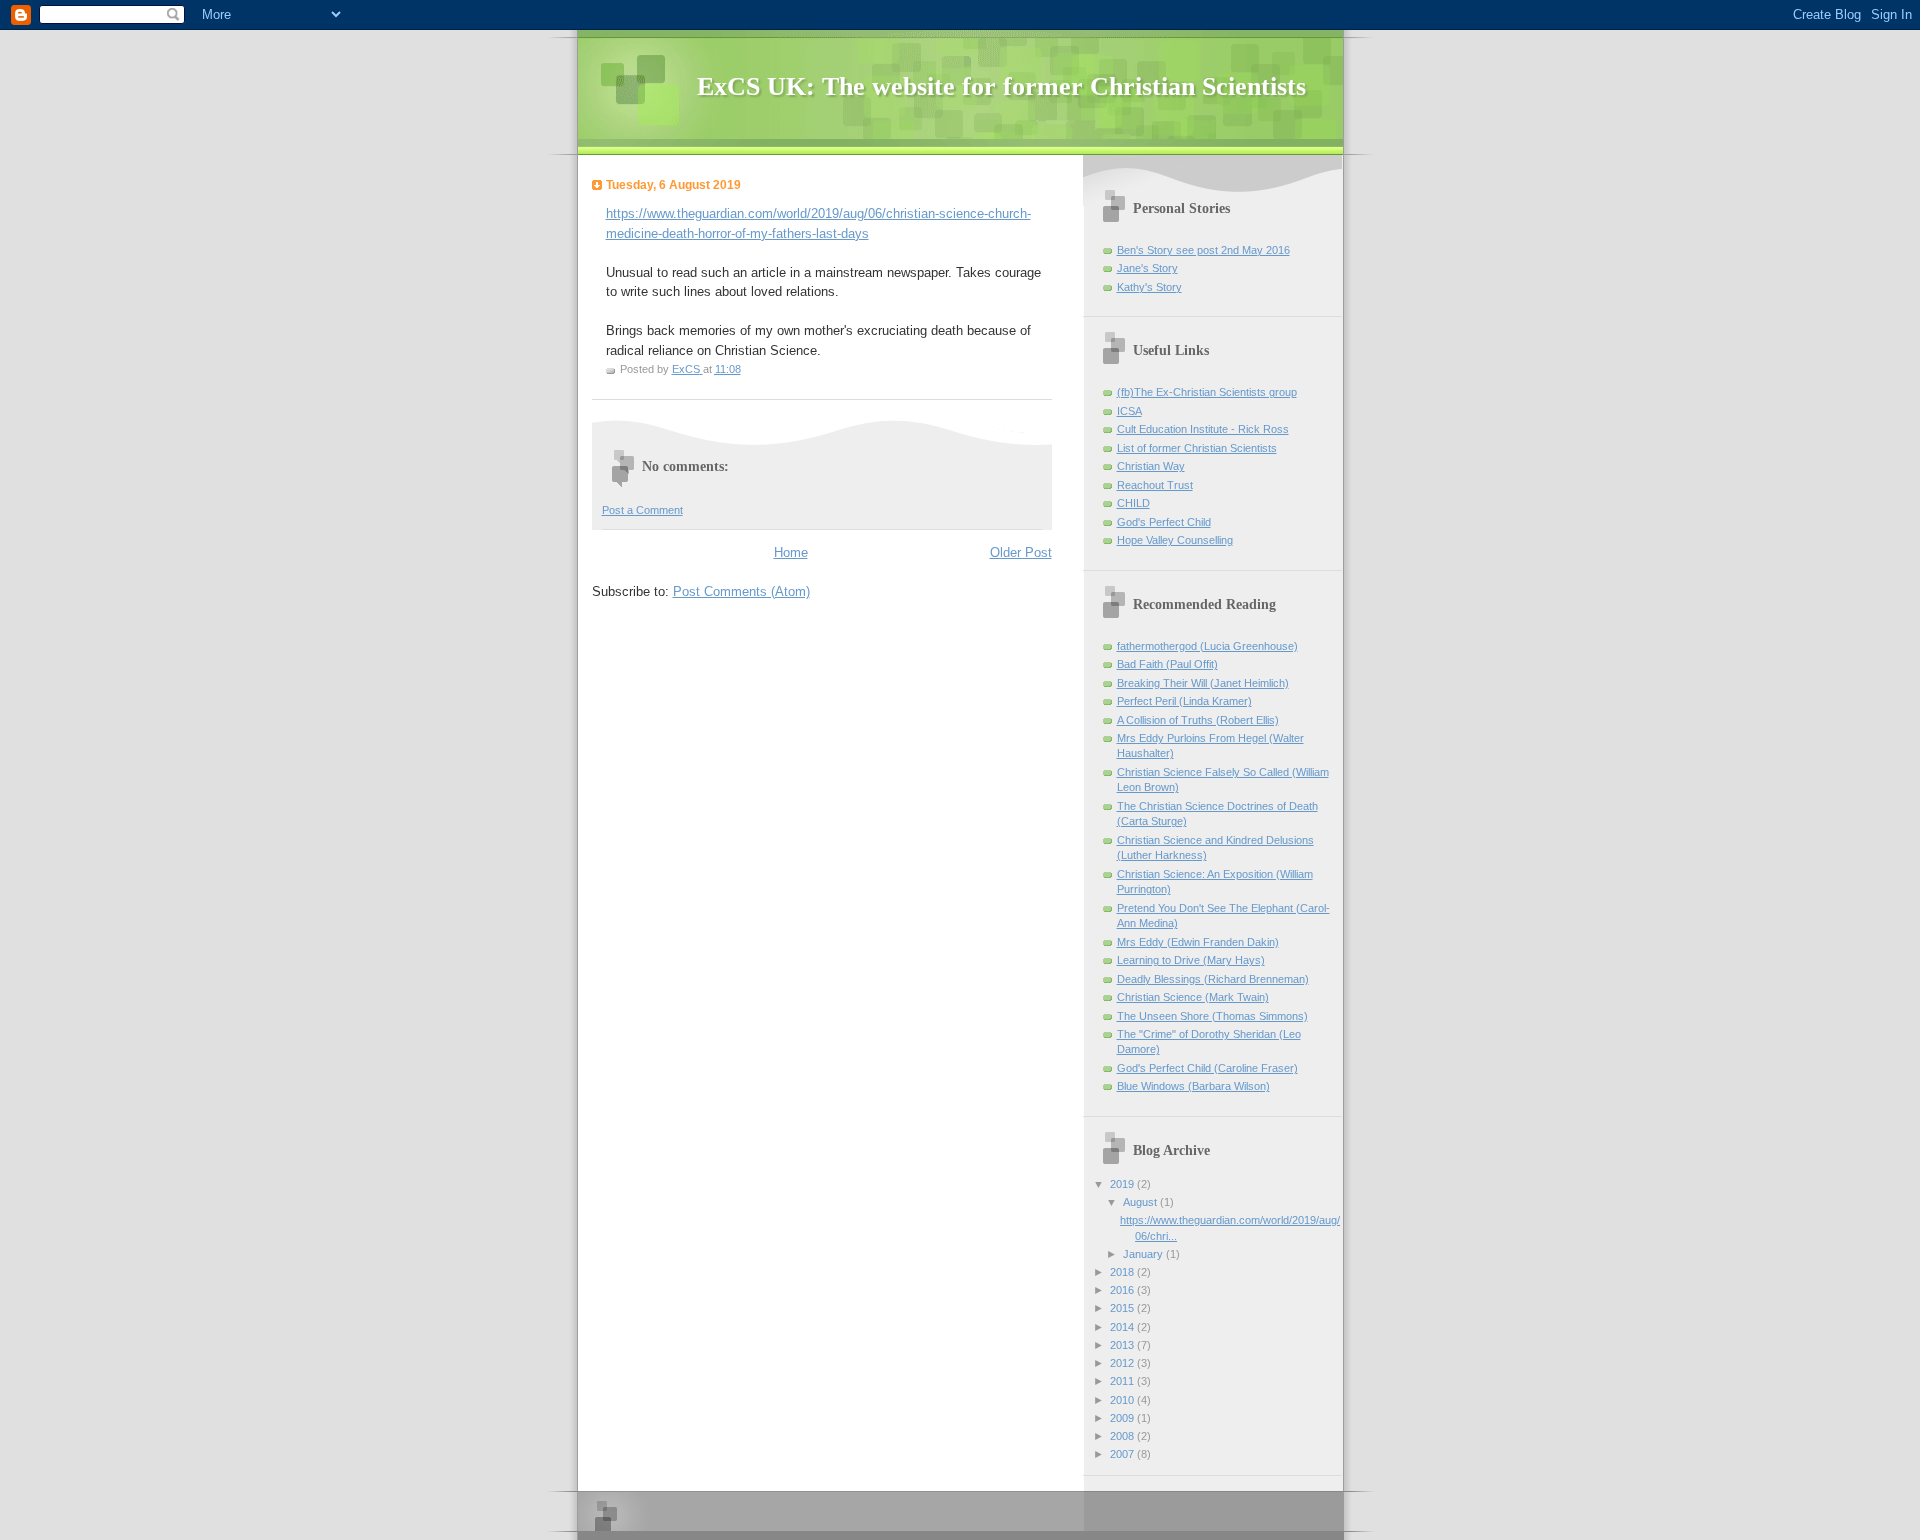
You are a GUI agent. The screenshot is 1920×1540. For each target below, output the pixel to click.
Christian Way (1151, 466)
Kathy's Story (1149, 287)
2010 (1123, 1400)
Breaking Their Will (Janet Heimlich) (1203, 683)
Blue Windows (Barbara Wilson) (1193, 1086)
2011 (1123, 1381)
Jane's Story (1147, 268)
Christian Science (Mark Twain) (1193, 997)
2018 (1123, 1272)
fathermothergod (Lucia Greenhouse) (1207, 646)
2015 (1123, 1308)
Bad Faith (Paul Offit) (1167, 664)
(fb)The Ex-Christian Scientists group (1207, 392)
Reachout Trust (1155, 485)
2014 (1123, 1327)
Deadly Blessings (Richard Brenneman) (1213, 979)
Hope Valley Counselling (1175, 540)
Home (791, 552)
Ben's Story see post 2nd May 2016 (1203, 250)
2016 (1123, 1290)
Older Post (1021, 552)
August (1141, 1202)
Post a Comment (642, 510)
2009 (1123, 1418)
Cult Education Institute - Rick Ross (1203, 429)
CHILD (1133, 503)
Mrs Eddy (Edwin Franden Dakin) (1198, 942)
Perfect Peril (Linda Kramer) (1184, 701)
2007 (1123, 1454)
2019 (1123, 1184)
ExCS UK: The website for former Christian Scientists (1001, 86)
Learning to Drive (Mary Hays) (1191, 960)
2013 (1123, 1345)
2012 (1123, 1363)
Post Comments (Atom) (741, 591)
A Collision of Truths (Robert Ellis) (1198, 720)
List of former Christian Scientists (1197, 448)
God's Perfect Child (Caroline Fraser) (1207, 1068)
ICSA (1129, 411)
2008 (1123, 1436)
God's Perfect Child (1164, 522)
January (1144, 1254)
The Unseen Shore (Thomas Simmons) (1212, 1016)
